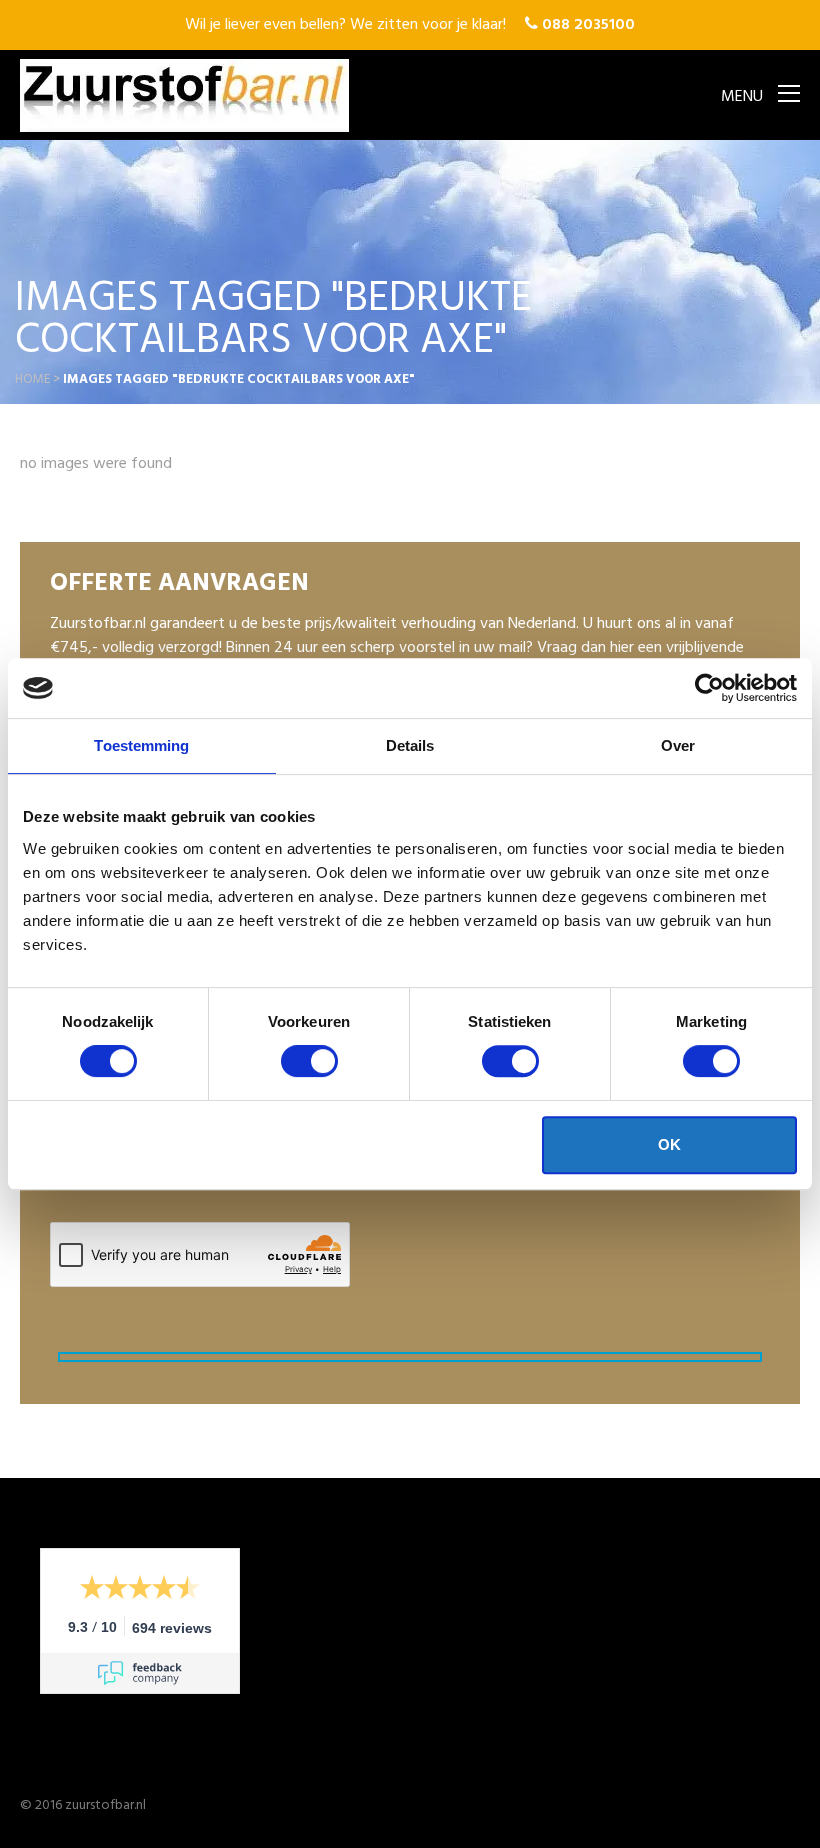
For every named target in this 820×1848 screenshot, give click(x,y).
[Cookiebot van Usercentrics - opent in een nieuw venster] (709, 688)
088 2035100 (586, 25)
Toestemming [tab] (141, 745)
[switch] (309, 1061)
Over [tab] (678, 745)
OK (669, 1144)
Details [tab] (410, 745)
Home (32, 379)
